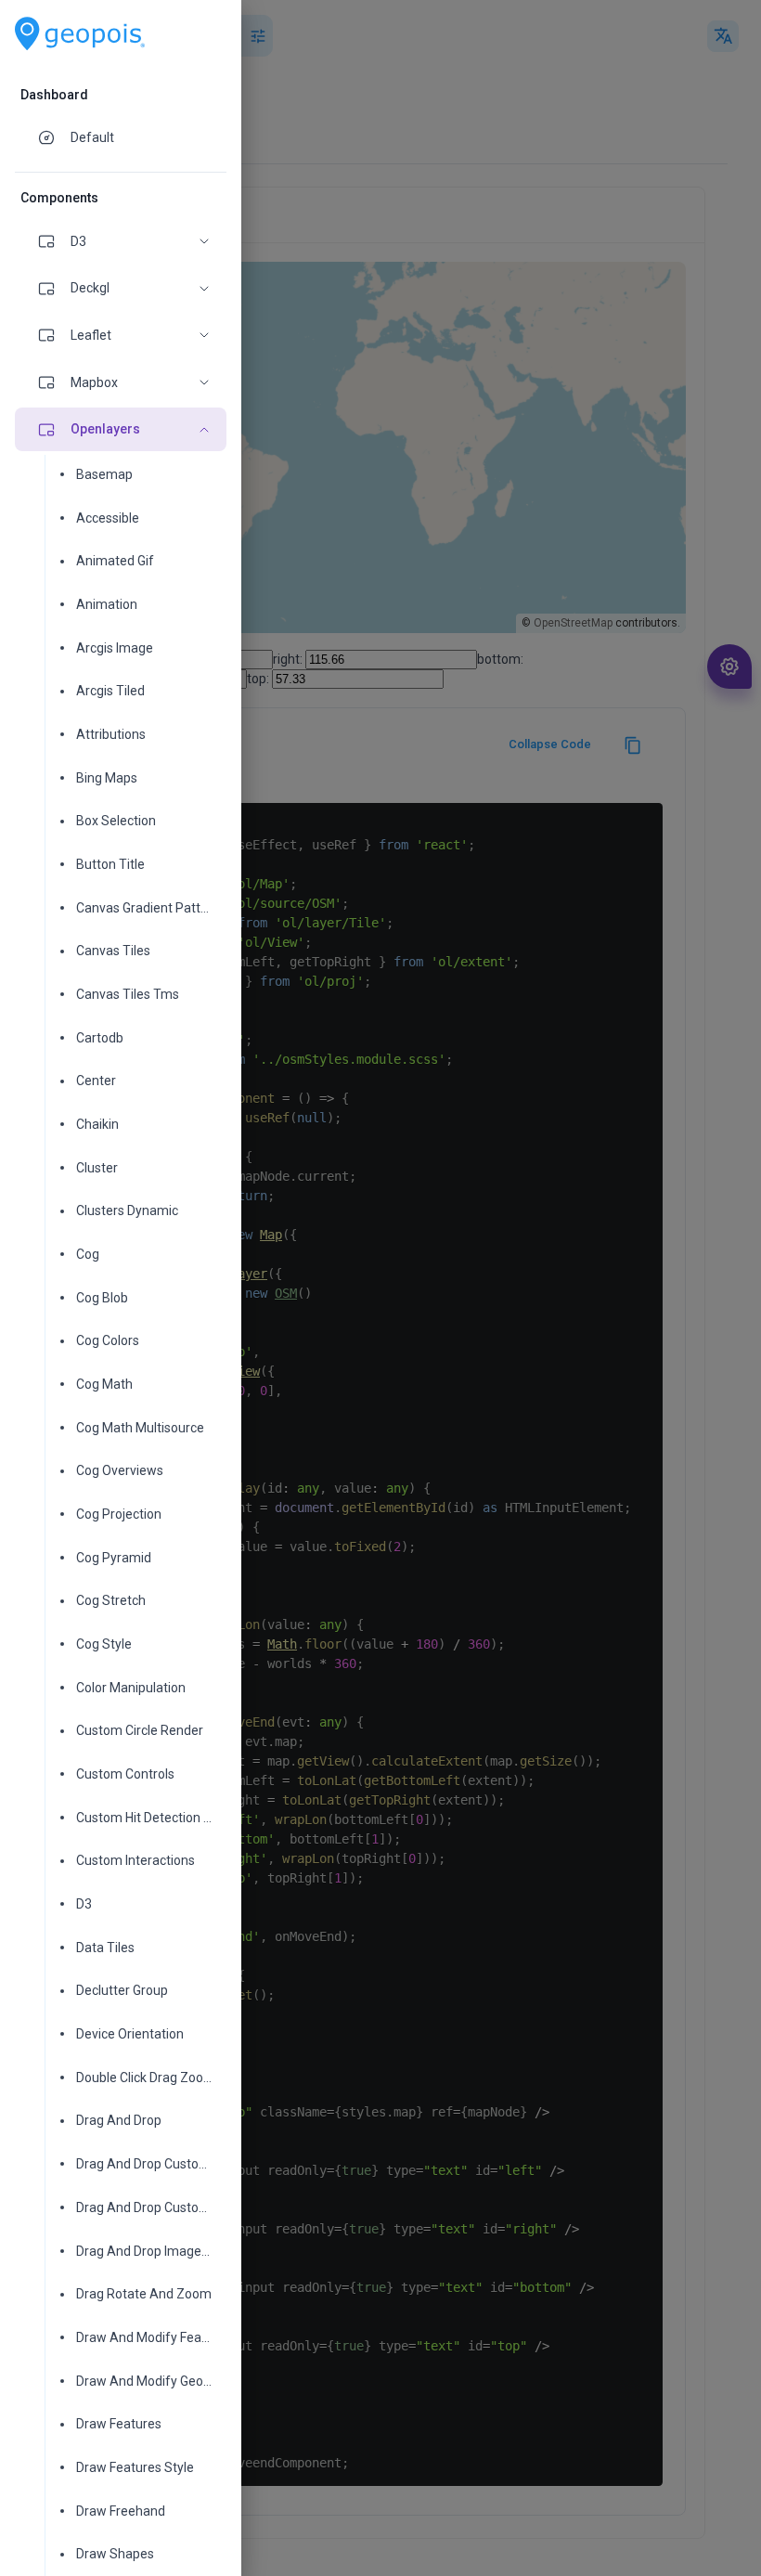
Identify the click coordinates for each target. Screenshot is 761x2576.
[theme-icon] (54, 137)
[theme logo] (80, 34)
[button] (121, 242)
